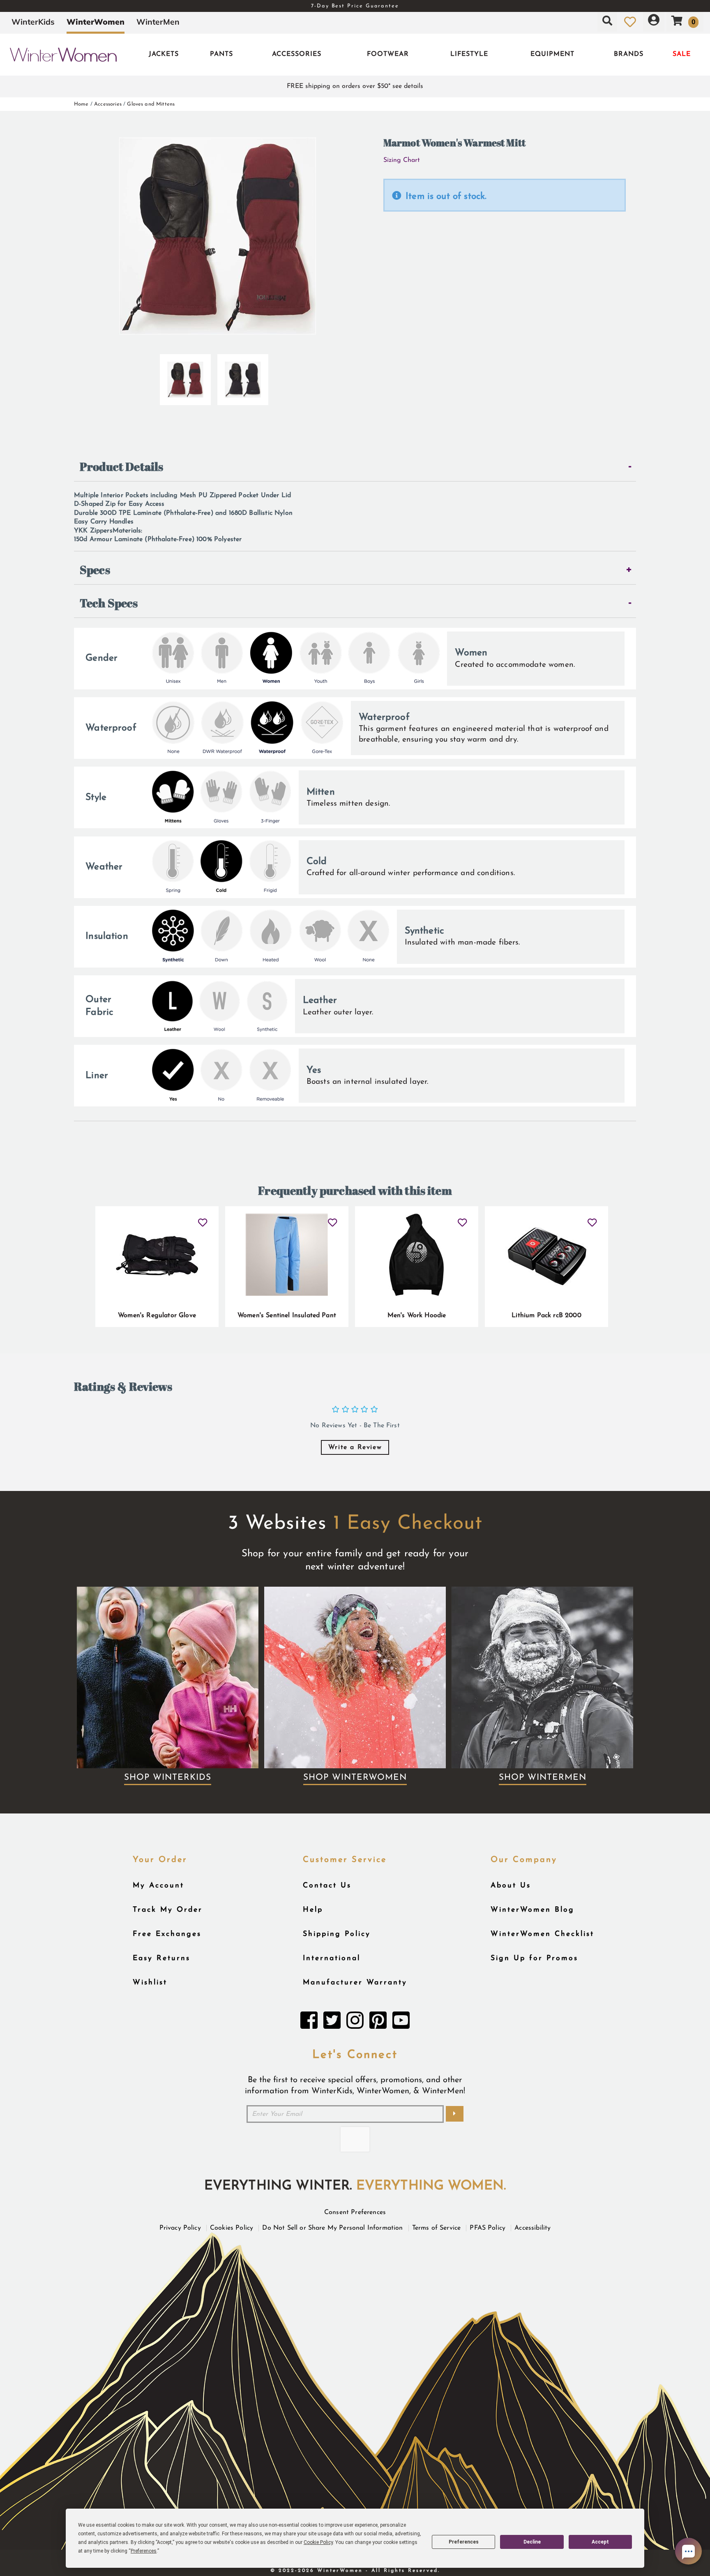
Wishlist (150, 1983)
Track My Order (168, 1910)
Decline (532, 2542)
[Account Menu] (654, 22)
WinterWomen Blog (532, 1910)
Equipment (552, 54)
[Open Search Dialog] (607, 22)
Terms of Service (437, 2228)
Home (81, 104)
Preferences (464, 2542)
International (332, 1958)
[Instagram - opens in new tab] (355, 2023)
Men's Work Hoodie (417, 1316)
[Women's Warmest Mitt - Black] (243, 376)
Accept (600, 2542)
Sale (682, 54)
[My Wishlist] (630, 22)
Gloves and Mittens (151, 104)
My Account (158, 1886)
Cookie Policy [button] (318, 2542)
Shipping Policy (337, 1934)
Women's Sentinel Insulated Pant (287, 1316)
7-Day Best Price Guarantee (355, 6)
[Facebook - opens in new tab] (309, 2023)
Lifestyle (469, 54)
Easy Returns (161, 1958)
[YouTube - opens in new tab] (401, 2023)
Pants (221, 54)
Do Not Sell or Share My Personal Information (332, 2228)
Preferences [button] (144, 2551)
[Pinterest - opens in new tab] (378, 2023)
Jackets (164, 54)
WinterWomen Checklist (542, 1934)
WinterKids (33, 22)
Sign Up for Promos (534, 1958)
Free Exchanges (167, 1934)
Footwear (388, 54)
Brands (629, 54)
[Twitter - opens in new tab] (332, 2023)
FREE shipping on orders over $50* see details (355, 86)
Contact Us (327, 1886)
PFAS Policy (488, 2228)
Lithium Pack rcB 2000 (546, 1316)
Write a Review (355, 1447)
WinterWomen (96, 22)
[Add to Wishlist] (203, 1219)
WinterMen (158, 22)
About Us (511, 1886)
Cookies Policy (232, 2228)
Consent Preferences (355, 2212)
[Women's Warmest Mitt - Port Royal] (185, 376)
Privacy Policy (180, 2228)
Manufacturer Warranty (355, 1983)
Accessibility (532, 2228)
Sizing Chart (402, 160)
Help (313, 1910)
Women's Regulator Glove (157, 1316)
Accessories (297, 54)
